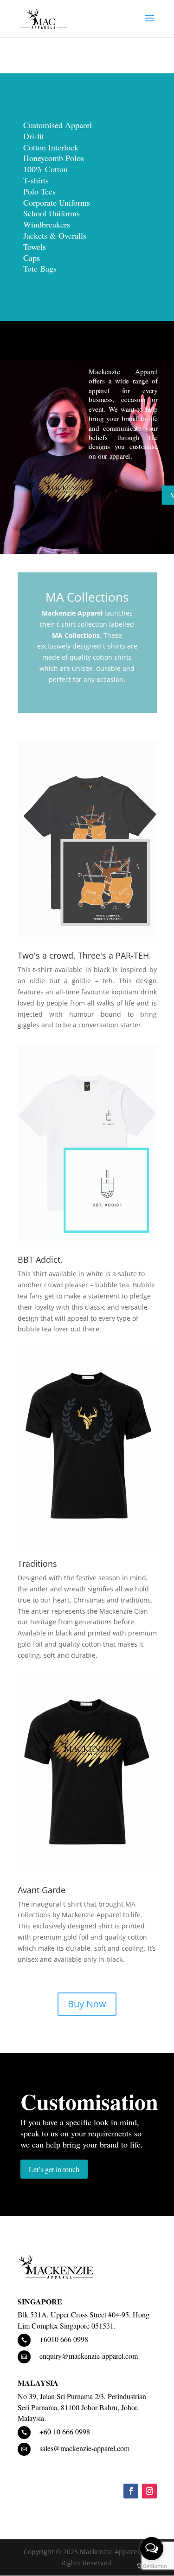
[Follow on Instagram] (149, 2491)
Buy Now (87, 2004)
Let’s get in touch (54, 2169)
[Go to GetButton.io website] (152, 2566)
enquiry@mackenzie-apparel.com (89, 2356)
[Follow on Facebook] (131, 2491)
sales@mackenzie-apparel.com (84, 2448)
